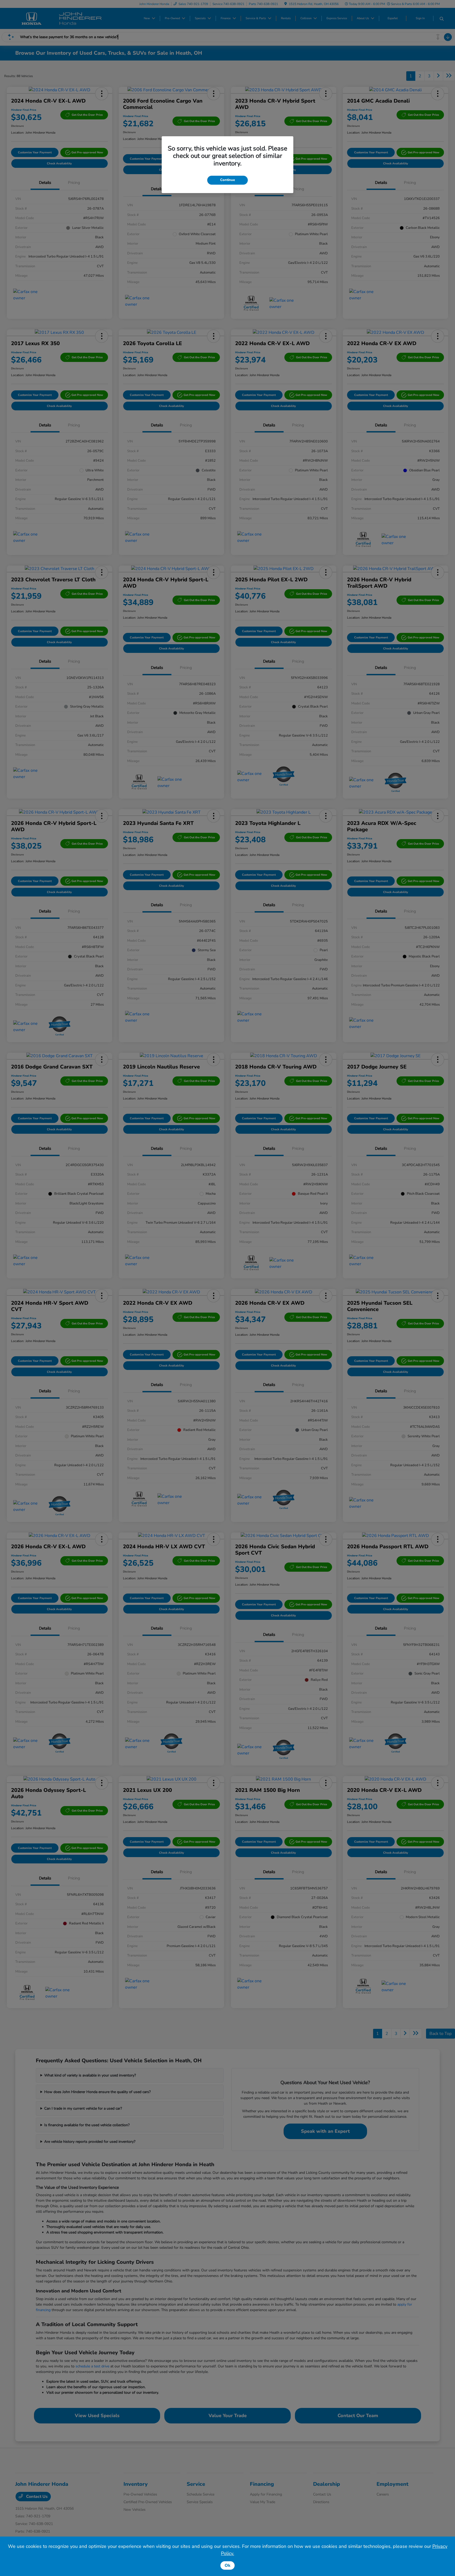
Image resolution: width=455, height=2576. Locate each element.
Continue (227, 180)
